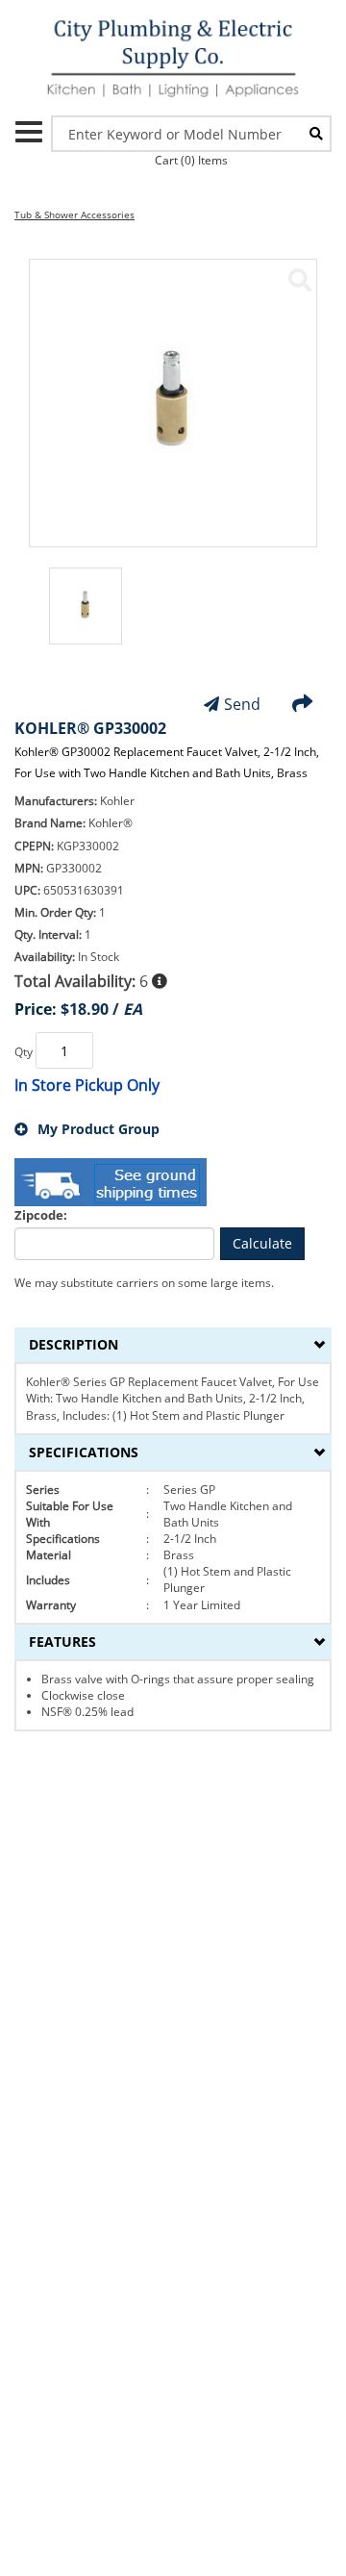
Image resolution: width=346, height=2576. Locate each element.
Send (242, 704)
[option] (86, 616)
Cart (191, 160)
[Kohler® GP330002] (300, 280)
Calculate (262, 1243)
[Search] (316, 134)
